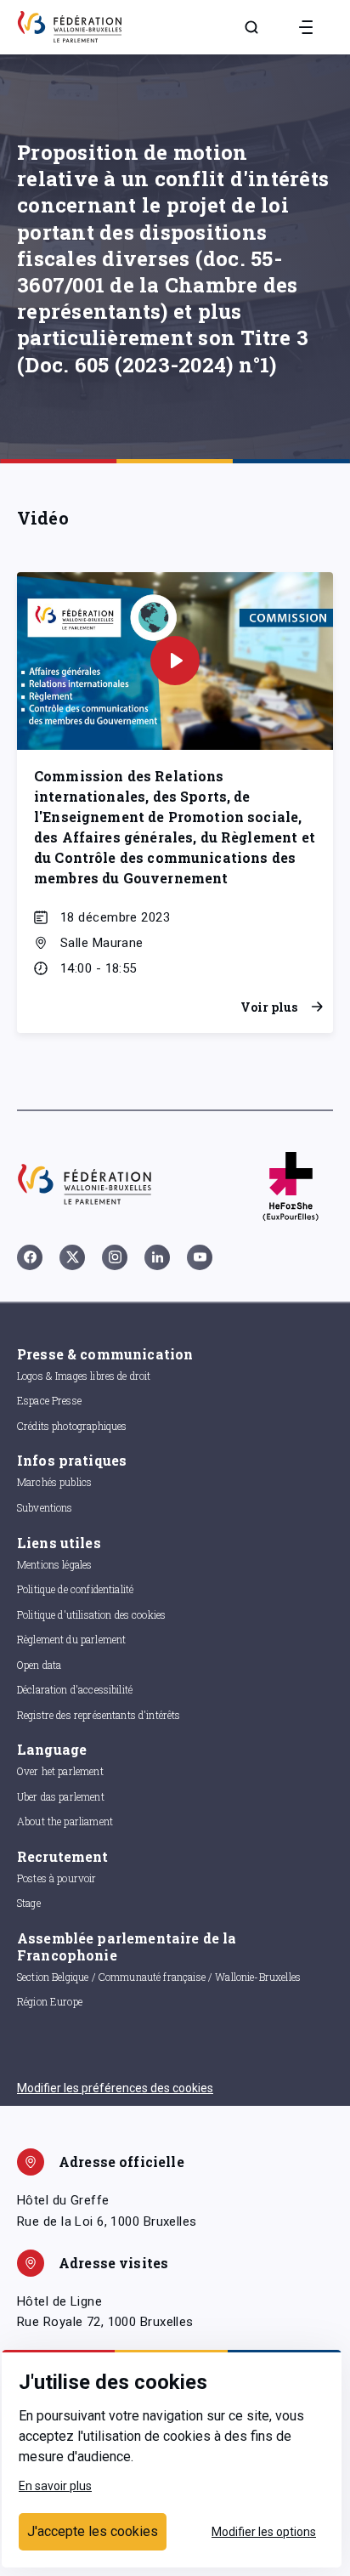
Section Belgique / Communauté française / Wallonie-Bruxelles (159, 1977)
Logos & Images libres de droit (84, 1376)
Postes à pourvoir (57, 1878)
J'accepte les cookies (93, 2531)
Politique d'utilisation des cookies (91, 1614)
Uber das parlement (61, 1796)
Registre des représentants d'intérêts (99, 1715)
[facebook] (30, 1257)
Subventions (45, 1507)
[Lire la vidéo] (175, 661)
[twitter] (72, 1257)
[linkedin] (157, 1257)
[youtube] (200, 1257)
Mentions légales (54, 1564)
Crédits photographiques (72, 1426)
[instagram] (115, 1257)
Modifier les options (264, 2532)
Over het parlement (60, 1771)
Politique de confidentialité (75, 1589)
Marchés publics (54, 1482)
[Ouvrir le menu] (306, 27)
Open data (39, 1665)
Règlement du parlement (71, 1639)
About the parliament (65, 1821)
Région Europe (50, 2001)
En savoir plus (55, 2486)
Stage (29, 1903)
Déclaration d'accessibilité (75, 1689)
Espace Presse (49, 1400)
